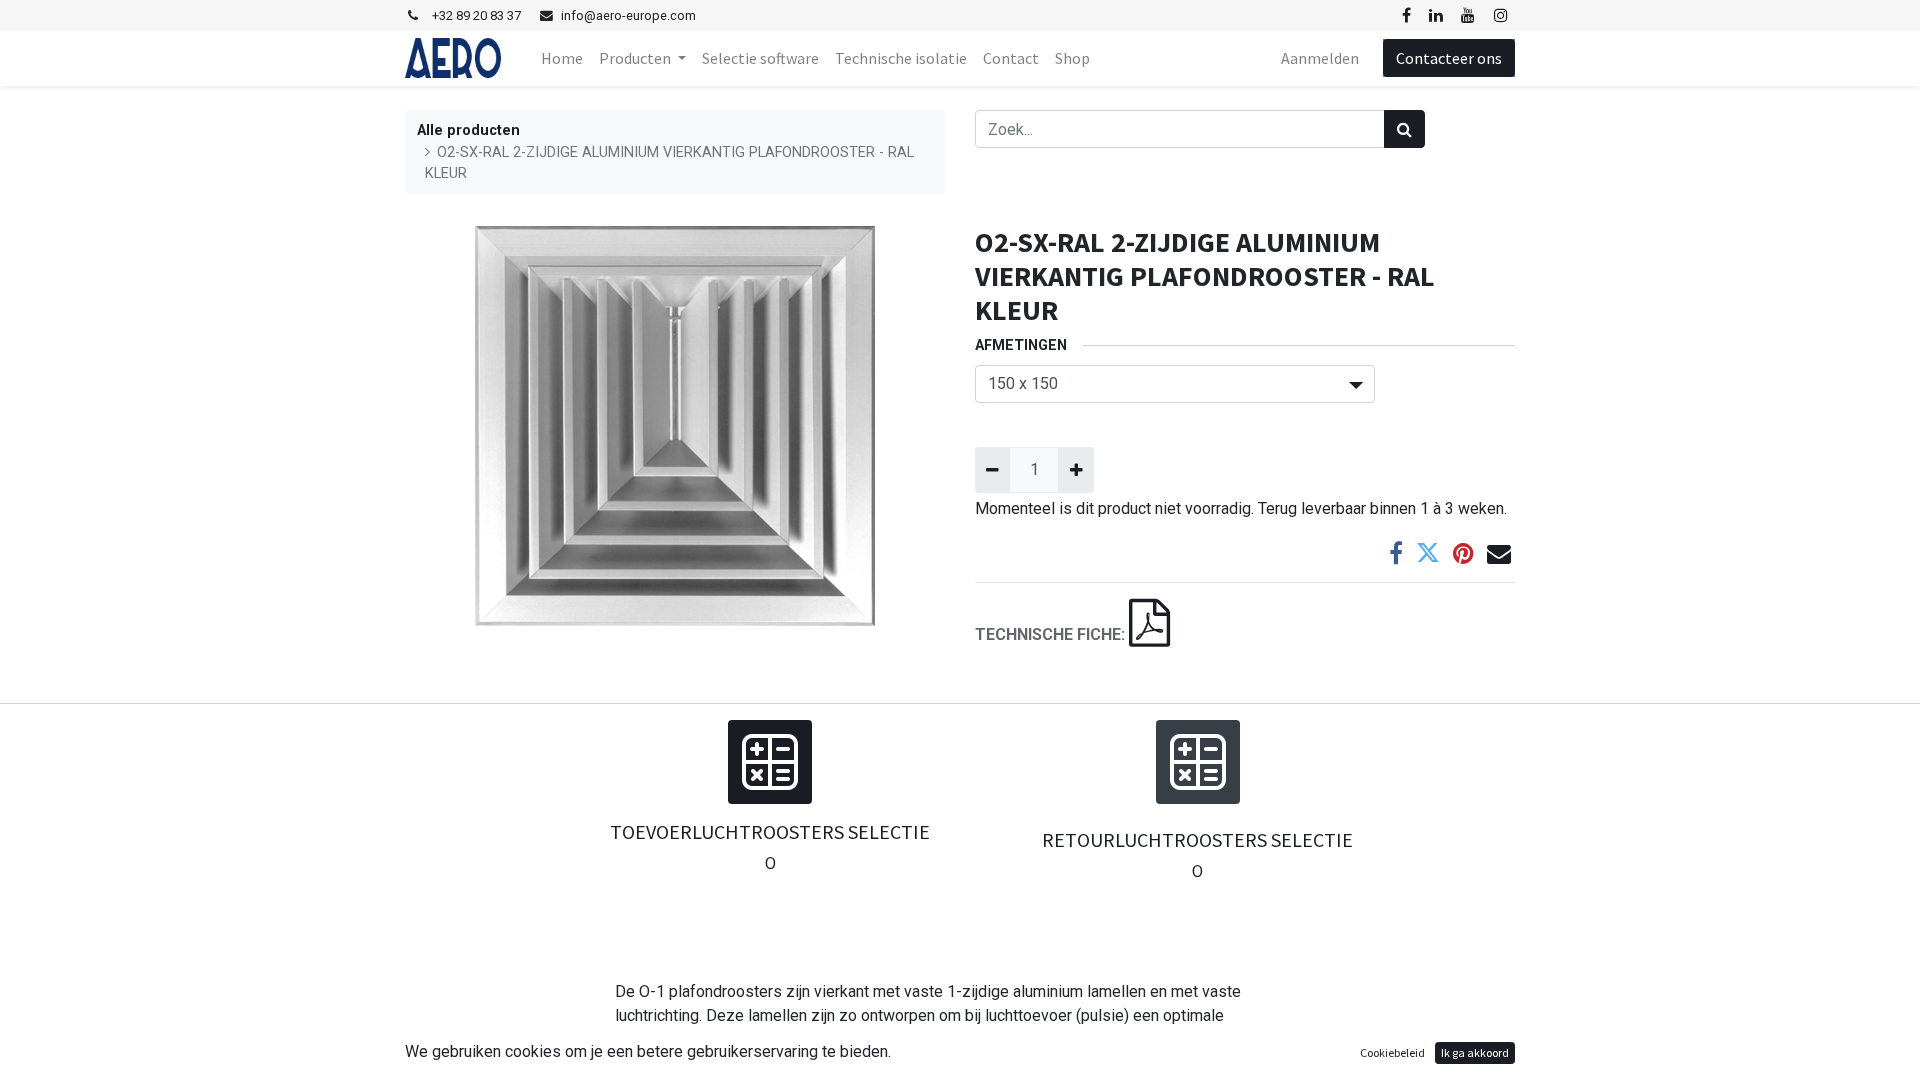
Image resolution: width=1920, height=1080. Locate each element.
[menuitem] (562, 58)
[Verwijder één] (992, 470)
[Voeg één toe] (1075, 470)
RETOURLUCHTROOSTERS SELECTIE (1197, 839)
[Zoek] (1404, 129)
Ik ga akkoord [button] (1475, 1052)
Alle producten (468, 130)
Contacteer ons (1449, 58)
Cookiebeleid (1392, 1052)
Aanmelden (1320, 58)
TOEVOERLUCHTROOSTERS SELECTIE (770, 831)
